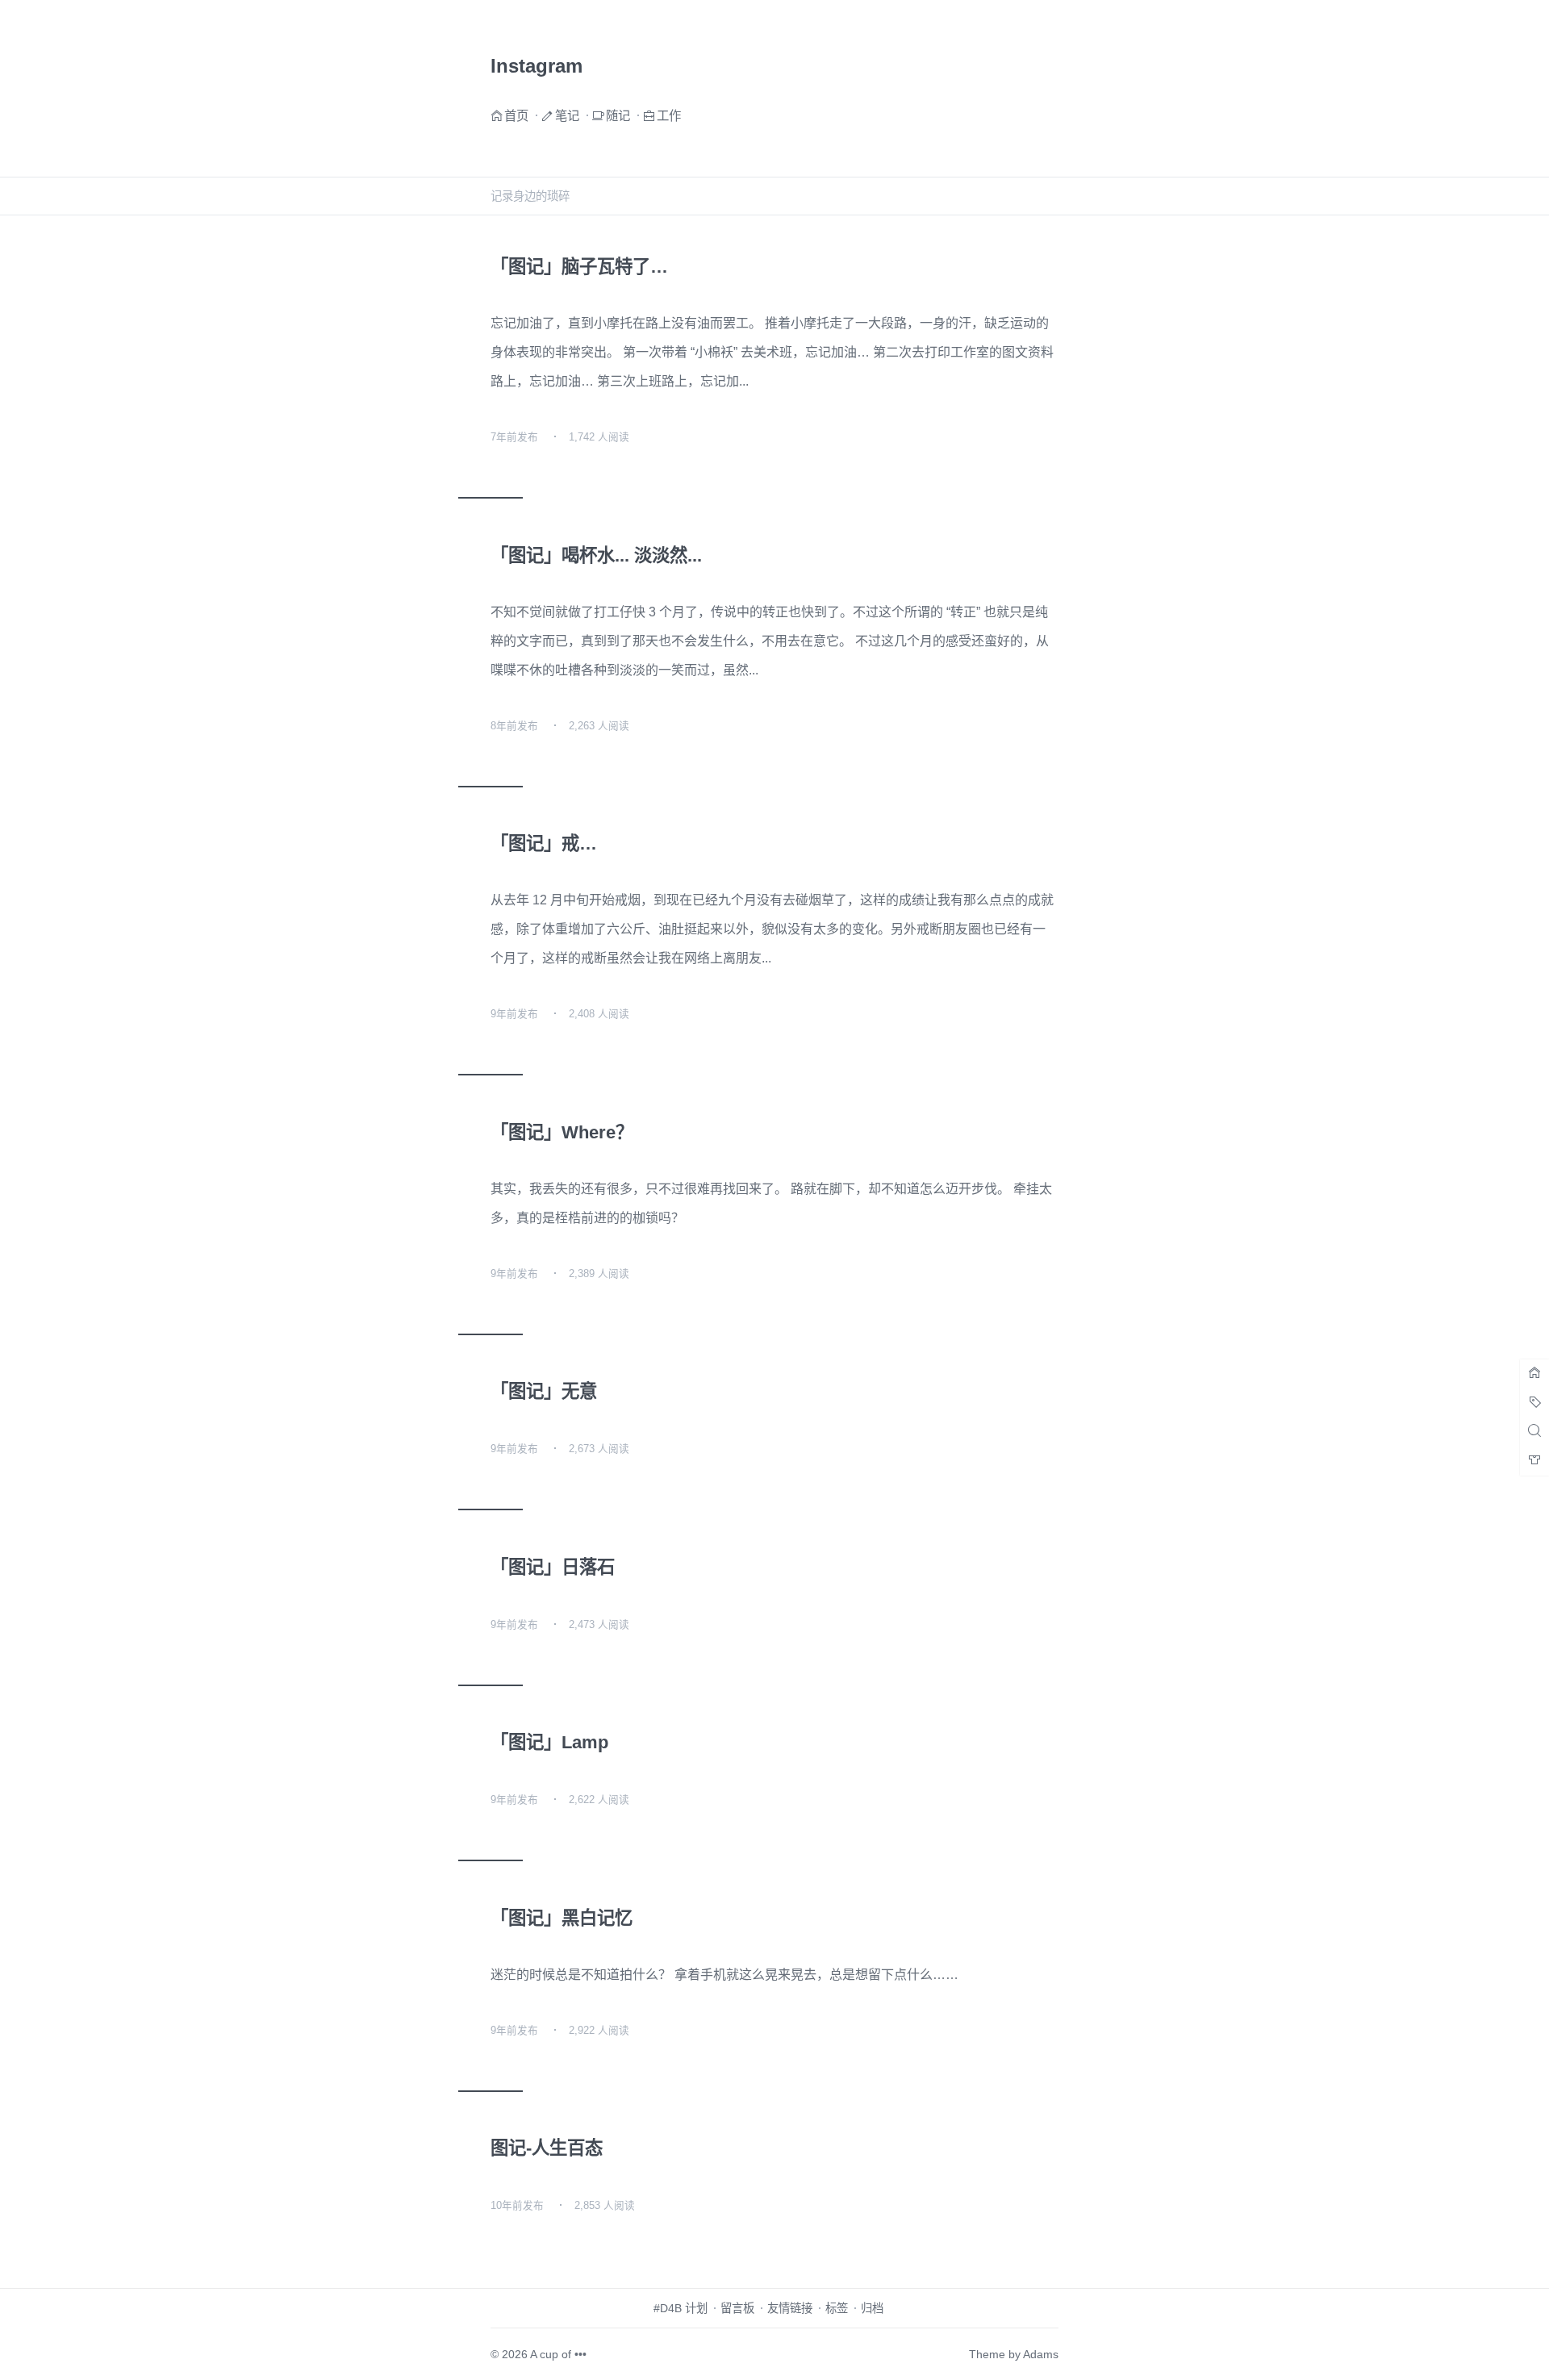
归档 (872, 2308)
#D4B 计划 (681, 2308)
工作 (669, 115)
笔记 (567, 115)
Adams (1041, 2354)
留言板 (737, 2308)
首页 (516, 115)
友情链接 (790, 2308)
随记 (618, 115)
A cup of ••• (558, 2354)
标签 (837, 2308)
